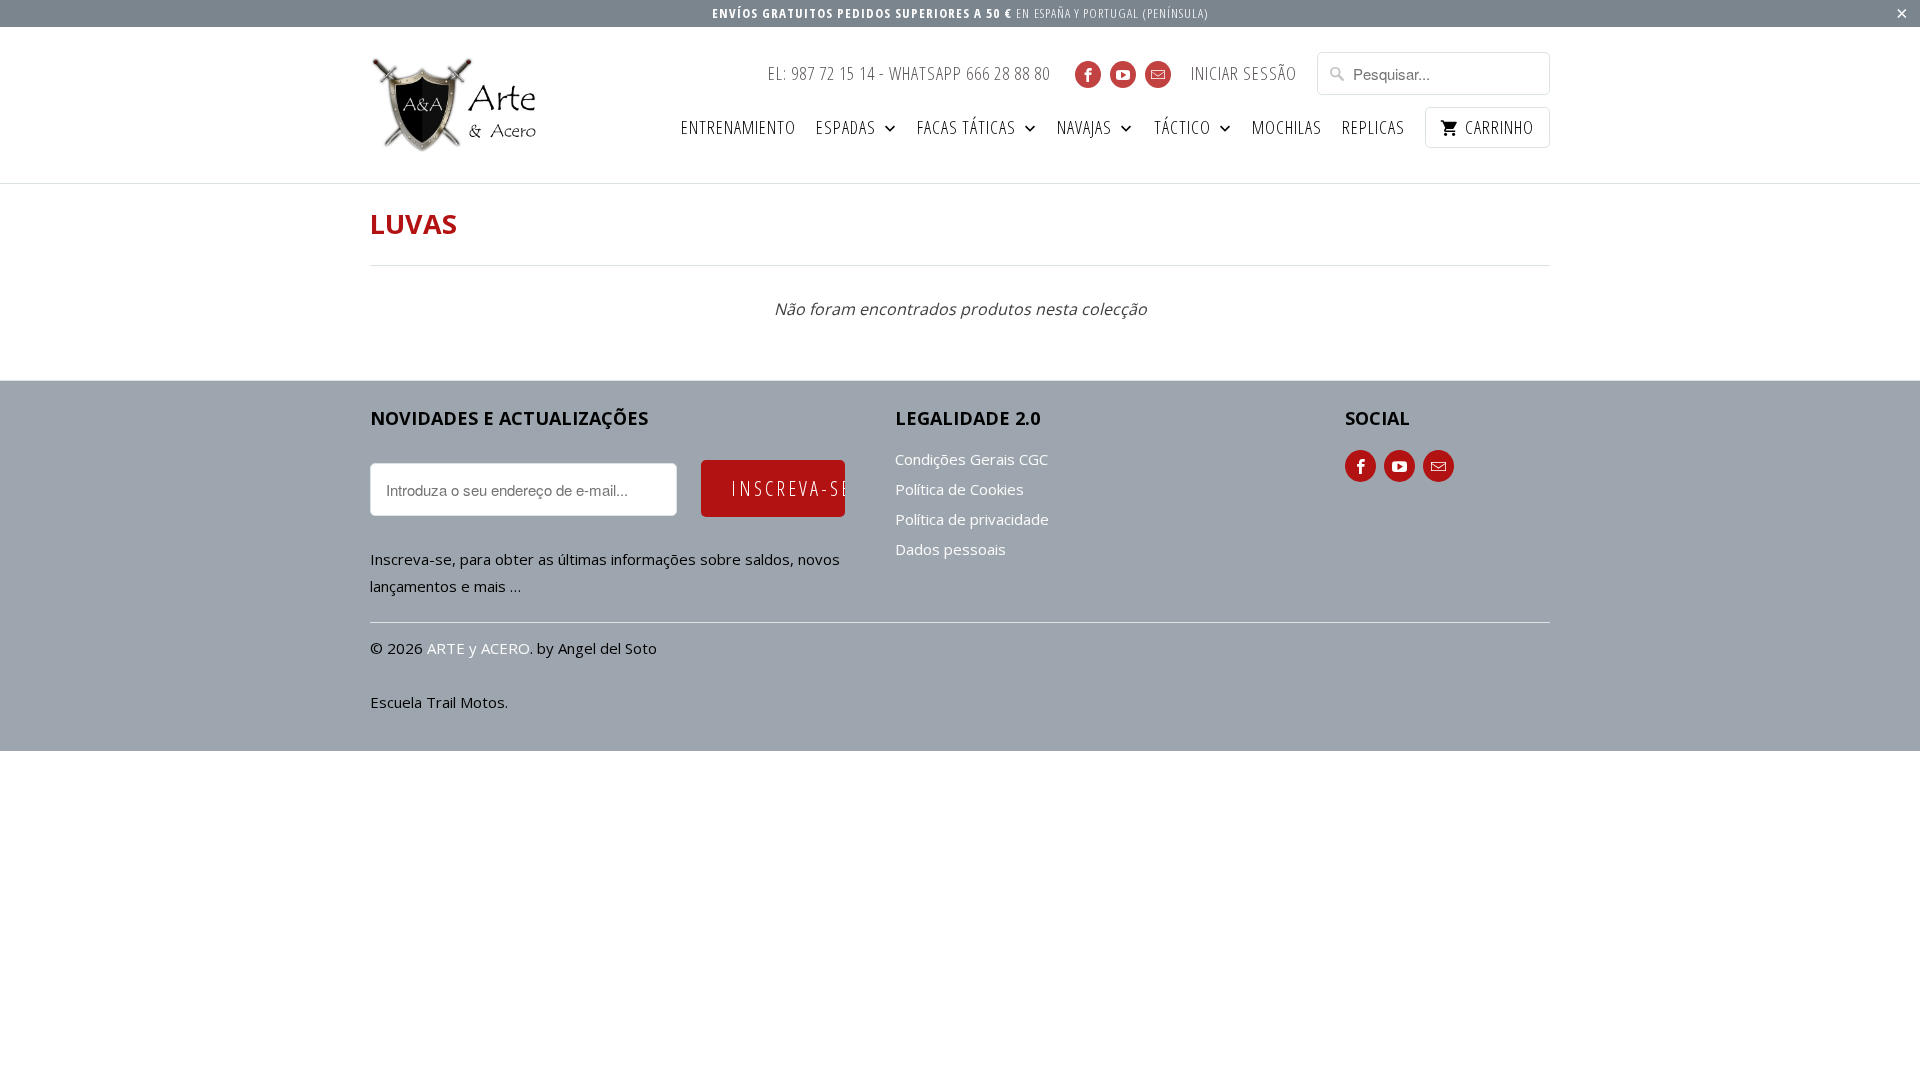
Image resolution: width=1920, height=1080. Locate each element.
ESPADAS (848, 128)
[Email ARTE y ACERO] (1158, 74)
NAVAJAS (1086, 128)
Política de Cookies (959, 489)
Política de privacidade (972, 519)
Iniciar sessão (1244, 74)
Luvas (413, 223)
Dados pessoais (950, 549)
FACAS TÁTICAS (968, 128)
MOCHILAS (1287, 128)
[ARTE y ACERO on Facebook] (1088, 74)
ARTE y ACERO (478, 648)
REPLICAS (1373, 128)
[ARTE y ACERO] (460, 105)
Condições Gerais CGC (971, 459)
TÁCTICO (1184, 128)
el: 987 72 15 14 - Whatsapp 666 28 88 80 (909, 74)
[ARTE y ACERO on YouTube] (1123, 74)
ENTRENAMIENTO (738, 128)
